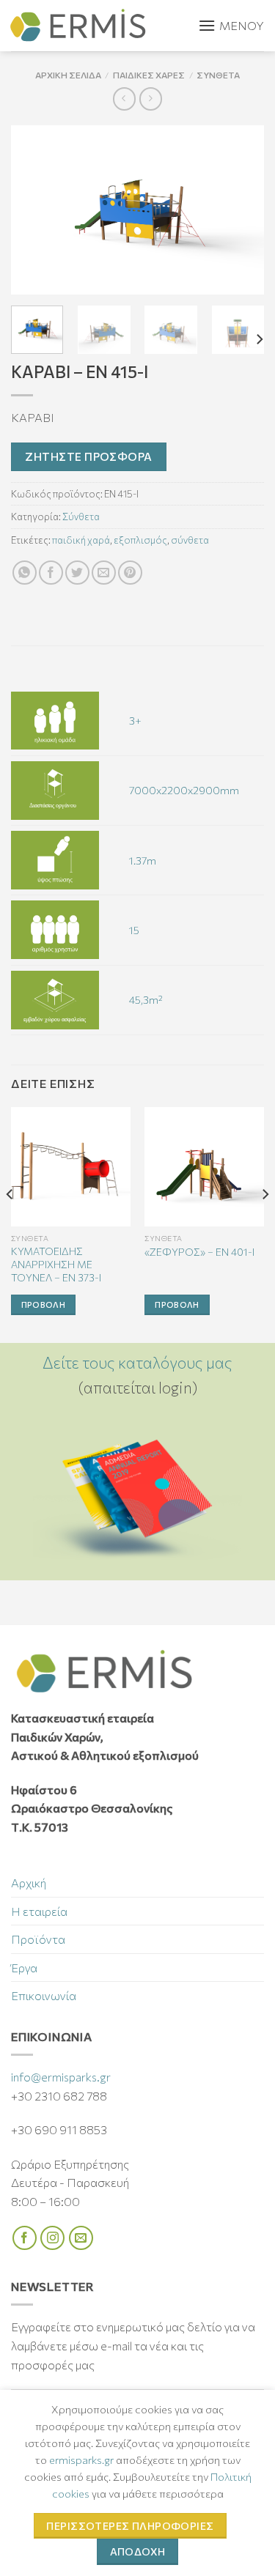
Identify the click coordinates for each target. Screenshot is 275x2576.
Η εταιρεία (39, 1911)
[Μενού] (231, 26)
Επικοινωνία (44, 1995)
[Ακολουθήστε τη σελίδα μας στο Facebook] (25, 2238)
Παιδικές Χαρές (149, 75)
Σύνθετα (218, 75)
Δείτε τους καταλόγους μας (137, 1362)
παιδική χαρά (81, 540)
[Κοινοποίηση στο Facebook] (51, 573)
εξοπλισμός (140, 540)
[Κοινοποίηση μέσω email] (104, 573)
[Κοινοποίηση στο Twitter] (77, 573)
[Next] (241, 210)
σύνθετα (190, 540)
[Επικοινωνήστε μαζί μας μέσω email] (81, 2238)
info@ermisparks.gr (61, 2077)
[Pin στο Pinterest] (130, 573)
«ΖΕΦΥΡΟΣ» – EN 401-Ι (199, 1252)
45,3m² (146, 999)
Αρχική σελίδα (68, 75)
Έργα (24, 1968)
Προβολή (43, 1304)
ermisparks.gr (81, 2460)
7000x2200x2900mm (184, 790)
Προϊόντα (38, 1939)
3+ (135, 720)
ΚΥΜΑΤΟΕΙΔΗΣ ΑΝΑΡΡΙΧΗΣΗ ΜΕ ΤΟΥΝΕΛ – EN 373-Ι (56, 1264)
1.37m (143, 860)
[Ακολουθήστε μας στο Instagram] (52, 2238)
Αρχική (29, 1883)
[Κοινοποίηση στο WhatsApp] (25, 573)
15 (134, 930)
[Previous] (34, 210)
